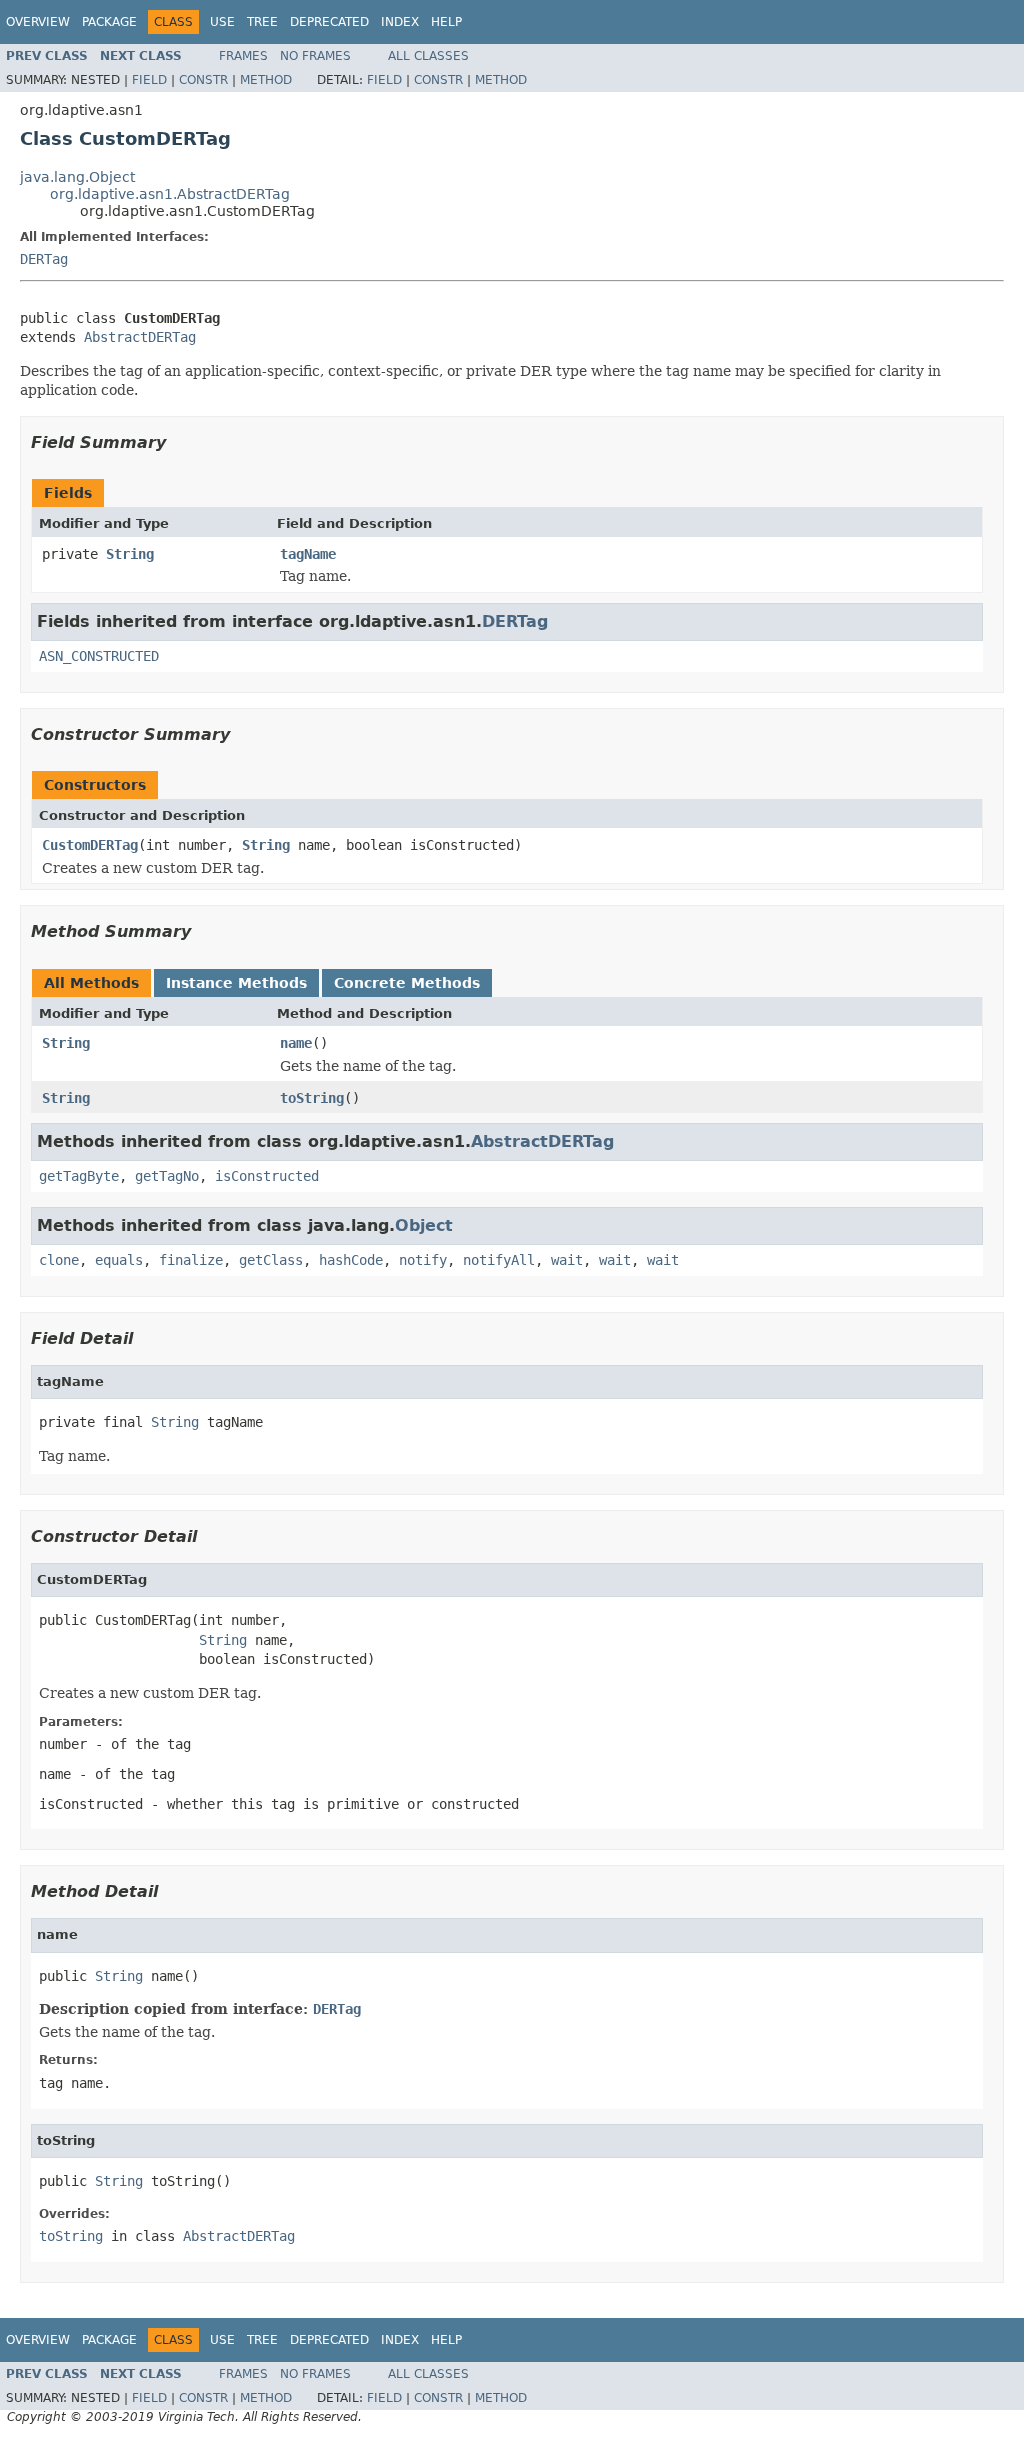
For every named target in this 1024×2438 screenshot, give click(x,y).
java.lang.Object (77, 177)
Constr (203, 80)
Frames (243, 56)
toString (312, 1098)
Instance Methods (236, 983)
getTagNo (167, 1176)
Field (149, 80)
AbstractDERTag (140, 337)
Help (446, 22)
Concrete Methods (407, 983)
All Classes (428, 56)
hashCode (351, 1260)
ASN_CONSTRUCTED (99, 656)
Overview (38, 22)
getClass (271, 1260)
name (296, 1043)
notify (423, 1260)
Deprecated (329, 22)
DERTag (44, 259)
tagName (308, 554)
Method (266, 80)
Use (222, 22)
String (130, 554)
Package (109, 22)
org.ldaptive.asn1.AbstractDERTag (170, 194)
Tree (262, 22)
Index (400, 22)
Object (424, 1225)
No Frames (315, 56)
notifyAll (499, 1260)
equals (119, 1260)
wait (567, 1260)
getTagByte (79, 1176)
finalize (191, 1260)
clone (59, 1260)
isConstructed (267, 1176)
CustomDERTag (90, 845)
